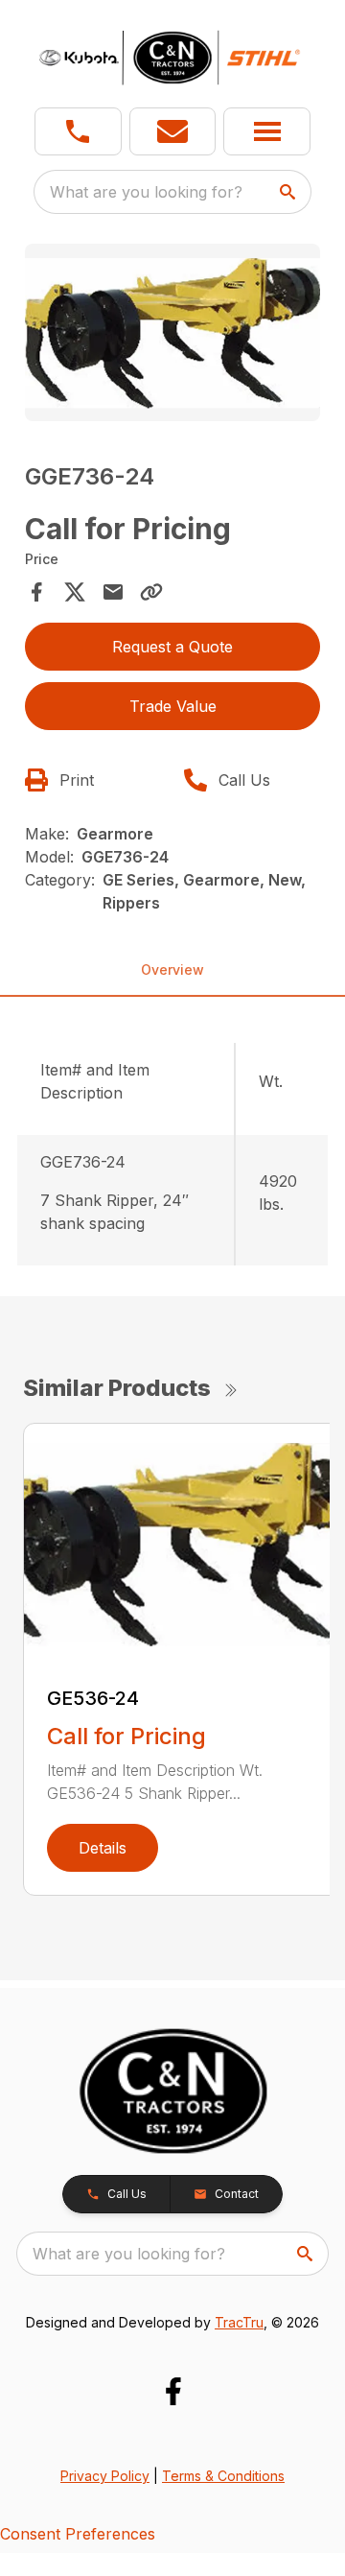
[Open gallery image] (172, 332)
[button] (78, 131)
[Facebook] (173, 2391)
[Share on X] (75, 592)
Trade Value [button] (173, 706)
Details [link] (103, 1848)
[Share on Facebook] (36, 592)
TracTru (239, 2322)
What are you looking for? (146, 192)
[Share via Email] (113, 592)
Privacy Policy (105, 2476)
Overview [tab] (172, 969)
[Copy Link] (151, 592)
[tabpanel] (172, 335)
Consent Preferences (78, 2534)
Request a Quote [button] (172, 647)
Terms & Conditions (223, 2476)
